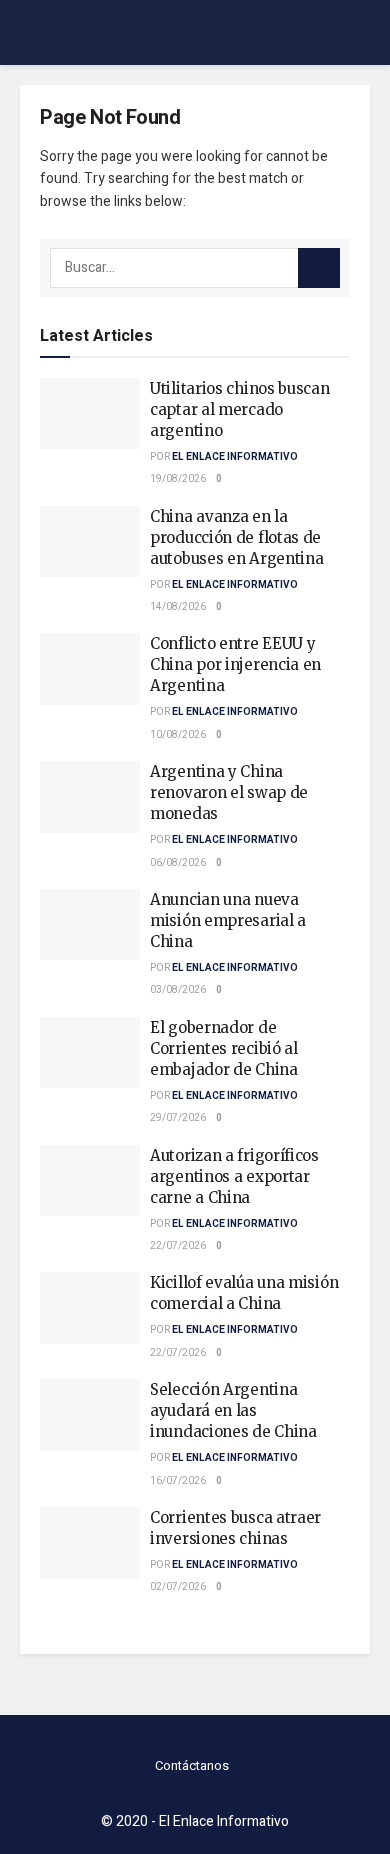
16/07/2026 (178, 1481)
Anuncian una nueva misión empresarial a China (228, 920)
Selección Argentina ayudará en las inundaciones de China (233, 1410)
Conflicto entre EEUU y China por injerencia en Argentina (235, 664)
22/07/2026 (178, 1246)
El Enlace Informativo (235, 457)
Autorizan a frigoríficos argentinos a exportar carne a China (234, 1176)
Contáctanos (192, 1765)
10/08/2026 (178, 735)
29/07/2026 (178, 1118)
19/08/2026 (178, 479)
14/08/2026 (178, 607)
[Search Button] (319, 268)
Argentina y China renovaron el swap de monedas (229, 792)
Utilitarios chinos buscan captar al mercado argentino (240, 409)
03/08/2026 (178, 990)
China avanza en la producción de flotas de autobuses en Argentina (236, 537)
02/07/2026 (178, 1587)
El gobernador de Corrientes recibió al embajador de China (224, 1048)
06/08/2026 (178, 863)
